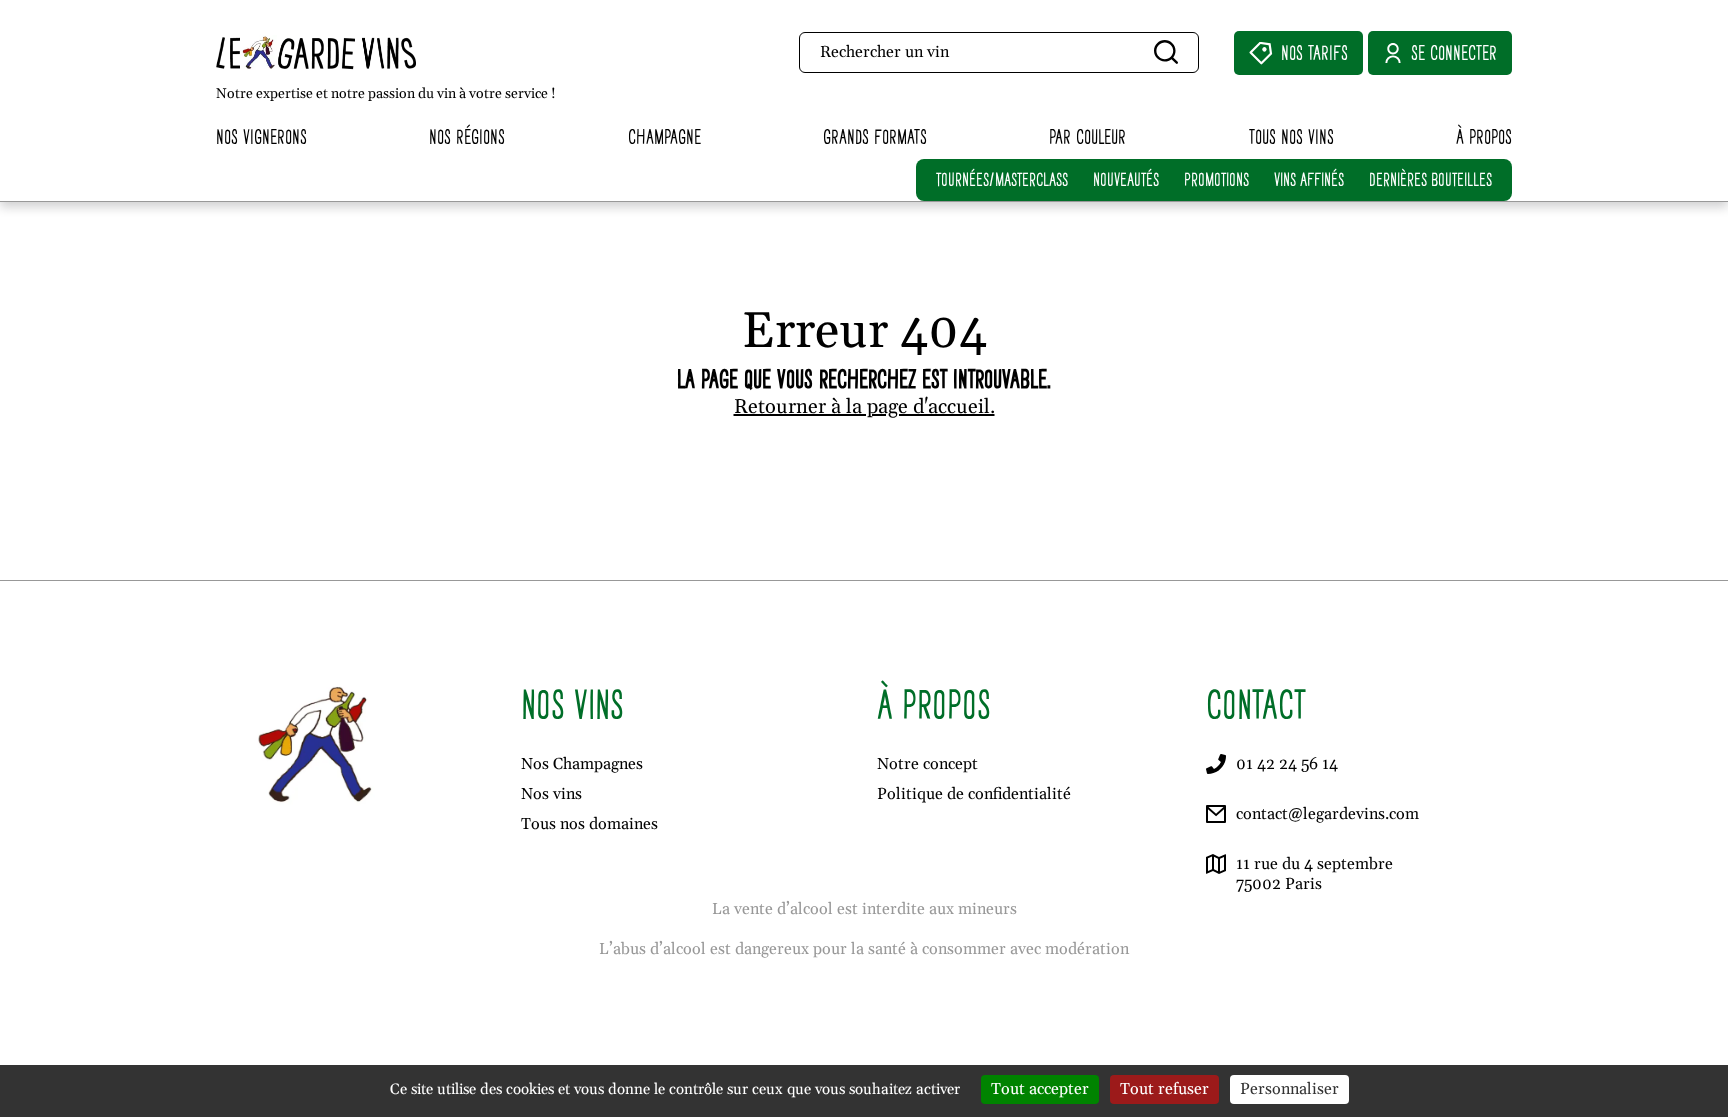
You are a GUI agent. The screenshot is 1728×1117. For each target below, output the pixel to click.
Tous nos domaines (589, 824)
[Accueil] (359, 52)
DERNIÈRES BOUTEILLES (1430, 179)
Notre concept (927, 764)
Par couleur (1087, 136)
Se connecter (1454, 52)
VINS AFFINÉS (1309, 179)
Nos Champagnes (582, 764)
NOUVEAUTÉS (1126, 179)
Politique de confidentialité (974, 794)
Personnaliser (1289, 1089)
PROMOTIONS (1216, 179)
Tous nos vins (1291, 136)
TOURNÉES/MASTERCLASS (1002, 179)
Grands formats (875, 136)
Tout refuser (1164, 1089)
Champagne (664, 136)
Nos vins (551, 794)
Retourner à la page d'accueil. (864, 407)
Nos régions (467, 136)
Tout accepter (1040, 1089)
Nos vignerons (261, 136)
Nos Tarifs (1314, 52)
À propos (1484, 136)
